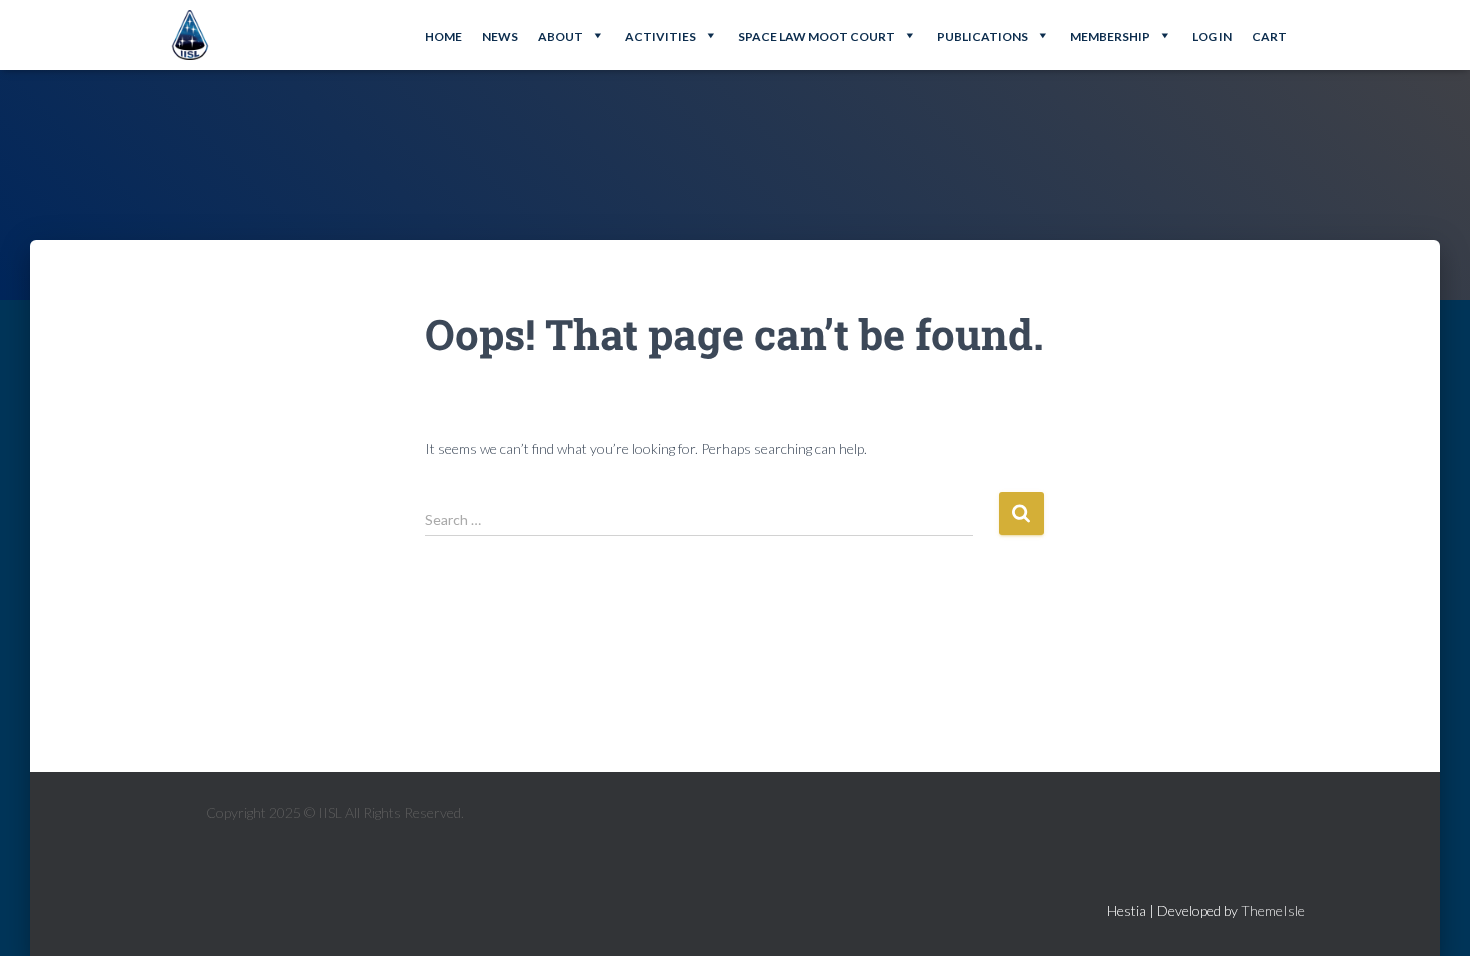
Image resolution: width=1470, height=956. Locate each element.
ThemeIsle (1273, 910)
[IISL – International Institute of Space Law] (190, 35)
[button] (571, 35)
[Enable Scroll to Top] (1430, 916)
